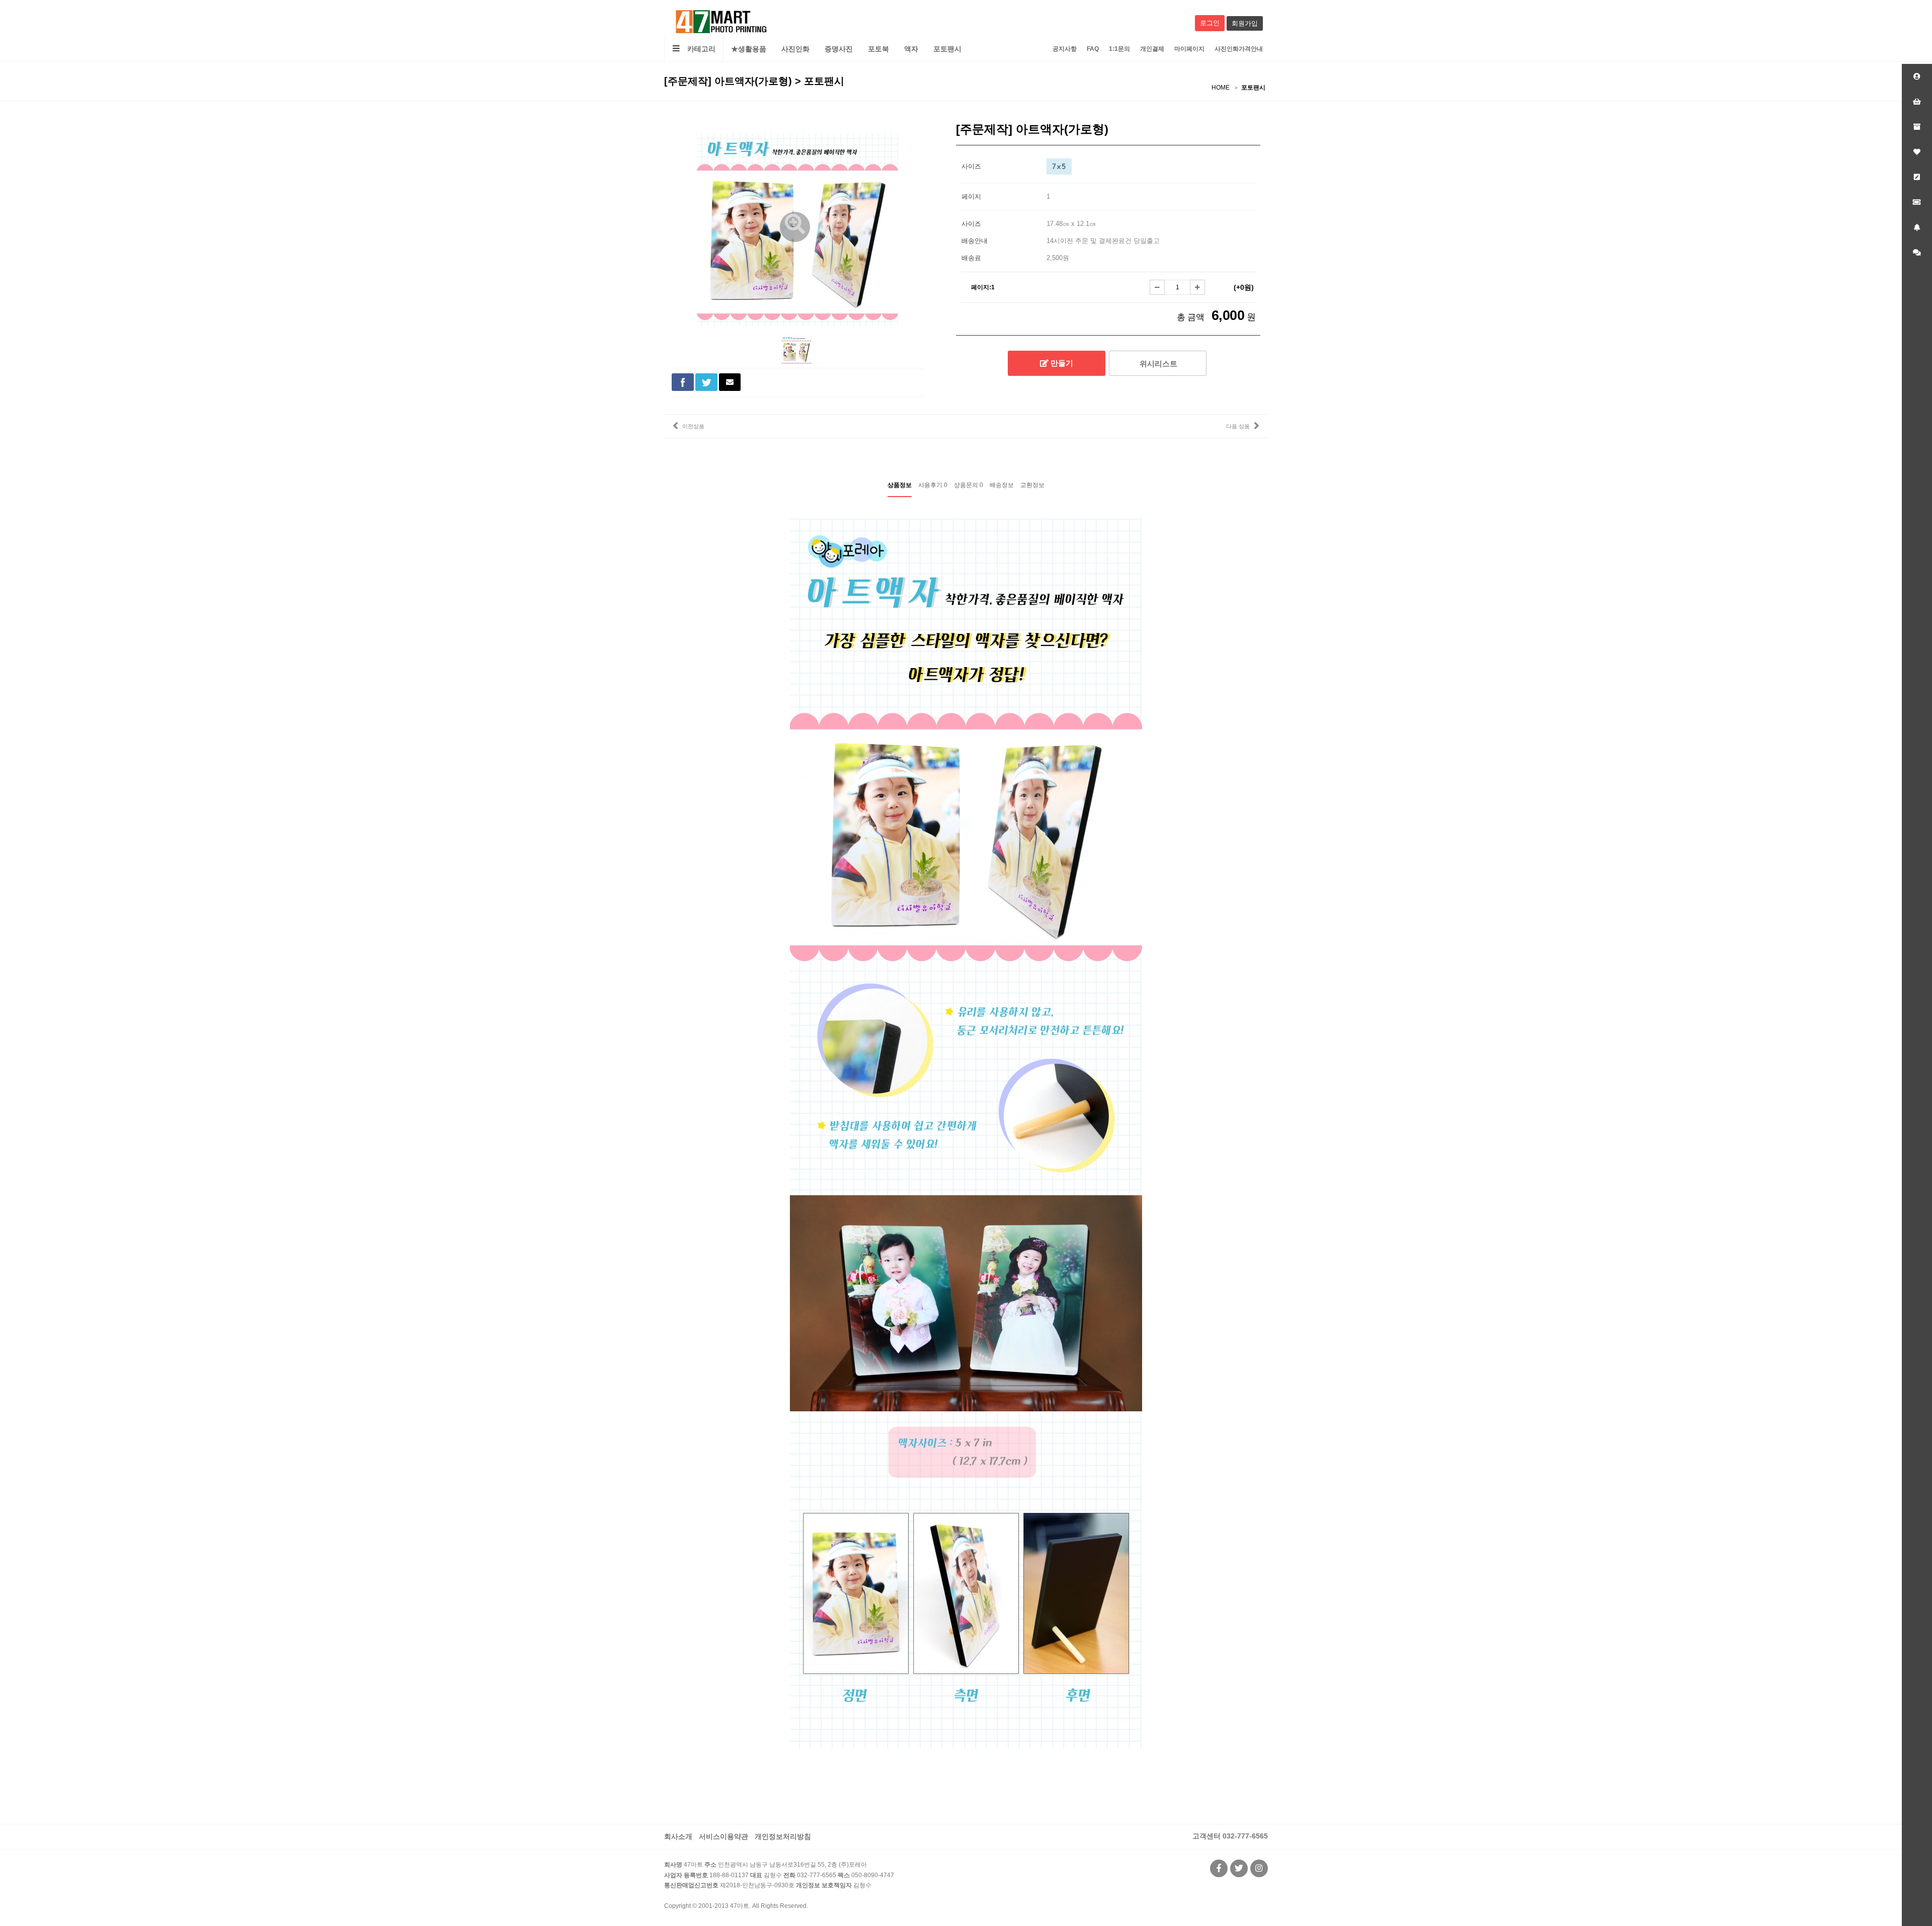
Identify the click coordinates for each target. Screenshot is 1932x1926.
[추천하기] (730, 382)
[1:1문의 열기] (1917, 253)
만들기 (1061, 363)
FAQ (1093, 49)
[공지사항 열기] (1917, 227)
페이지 (971, 196)
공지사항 (1065, 49)
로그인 (1210, 23)
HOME (1221, 88)
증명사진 (839, 49)
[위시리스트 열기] (1917, 152)
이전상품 (693, 426)
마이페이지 (1189, 49)
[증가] (1197, 287)
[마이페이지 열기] (1917, 76)
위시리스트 (1157, 364)
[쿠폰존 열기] (1917, 202)
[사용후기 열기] (1917, 177)
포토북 (878, 49)
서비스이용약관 (723, 1836)
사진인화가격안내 (1239, 49)
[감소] (1157, 287)
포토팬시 (947, 49)
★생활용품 (749, 49)
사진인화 (795, 49)
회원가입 (1245, 23)
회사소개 (678, 1836)
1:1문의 (1119, 49)
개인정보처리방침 (783, 1836)
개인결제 (1152, 49)
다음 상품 (1238, 426)
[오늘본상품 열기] (1917, 127)
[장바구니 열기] (1917, 102)
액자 (911, 49)
